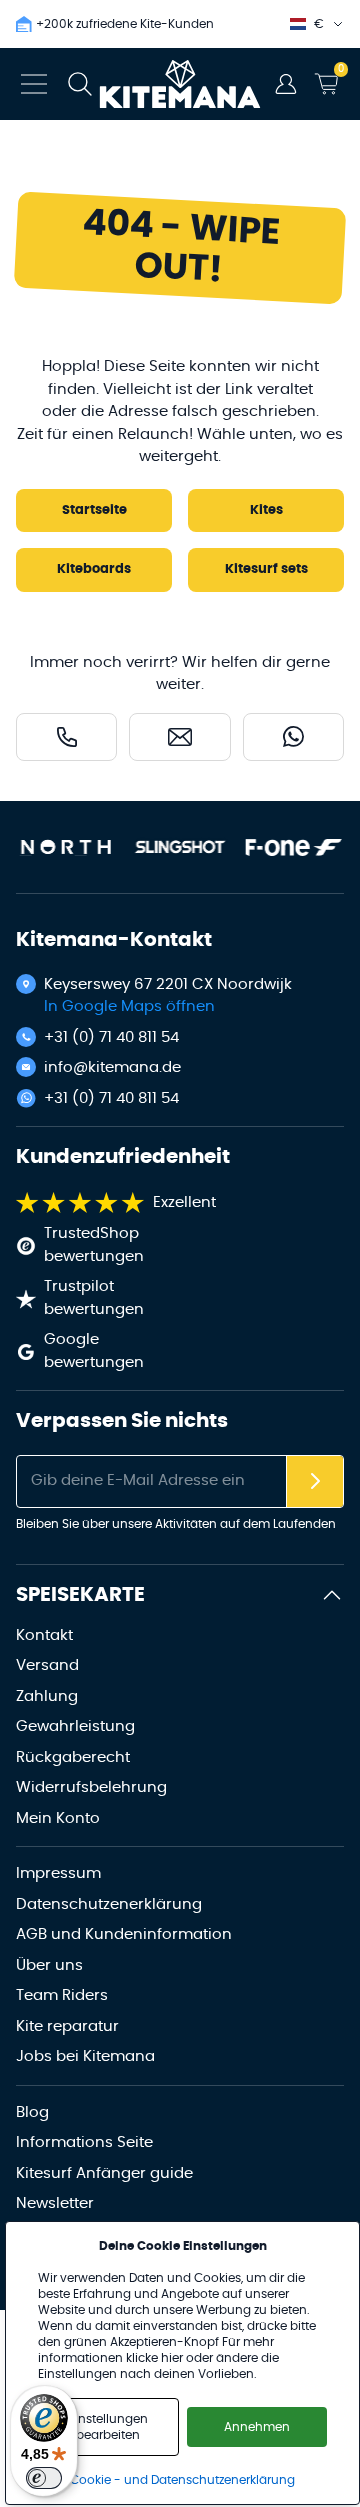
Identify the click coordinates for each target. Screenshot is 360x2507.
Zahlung (47, 1696)
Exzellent (184, 1202)
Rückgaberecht (73, 1757)
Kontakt (44, 1635)
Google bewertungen (94, 1351)
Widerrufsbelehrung (91, 1787)
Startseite (94, 510)
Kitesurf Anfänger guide (104, 2173)
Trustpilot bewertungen (94, 1298)
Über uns (49, 1965)
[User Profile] (286, 84)
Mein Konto (58, 1818)
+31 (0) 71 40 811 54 (111, 1037)
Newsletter (55, 2203)
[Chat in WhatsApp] (293, 737)
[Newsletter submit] (315, 1481)
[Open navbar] (34, 84)
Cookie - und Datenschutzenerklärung (182, 2480)
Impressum (58, 1873)
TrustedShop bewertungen (94, 1245)
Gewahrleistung (75, 1726)
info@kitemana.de (112, 1067)
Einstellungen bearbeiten (108, 2427)
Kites (266, 510)
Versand (47, 1665)
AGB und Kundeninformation (124, 1934)
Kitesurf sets (266, 569)
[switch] (44, 2478)
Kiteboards (94, 569)
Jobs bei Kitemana (85, 2056)
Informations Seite (84, 2142)
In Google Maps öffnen (129, 1006)
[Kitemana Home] (180, 84)
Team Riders (62, 1995)
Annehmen (257, 2427)
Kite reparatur (67, 2026)
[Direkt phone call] (66, 737)
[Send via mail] (179, 737)
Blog (32, 2112)
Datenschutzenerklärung (109, 1904)
